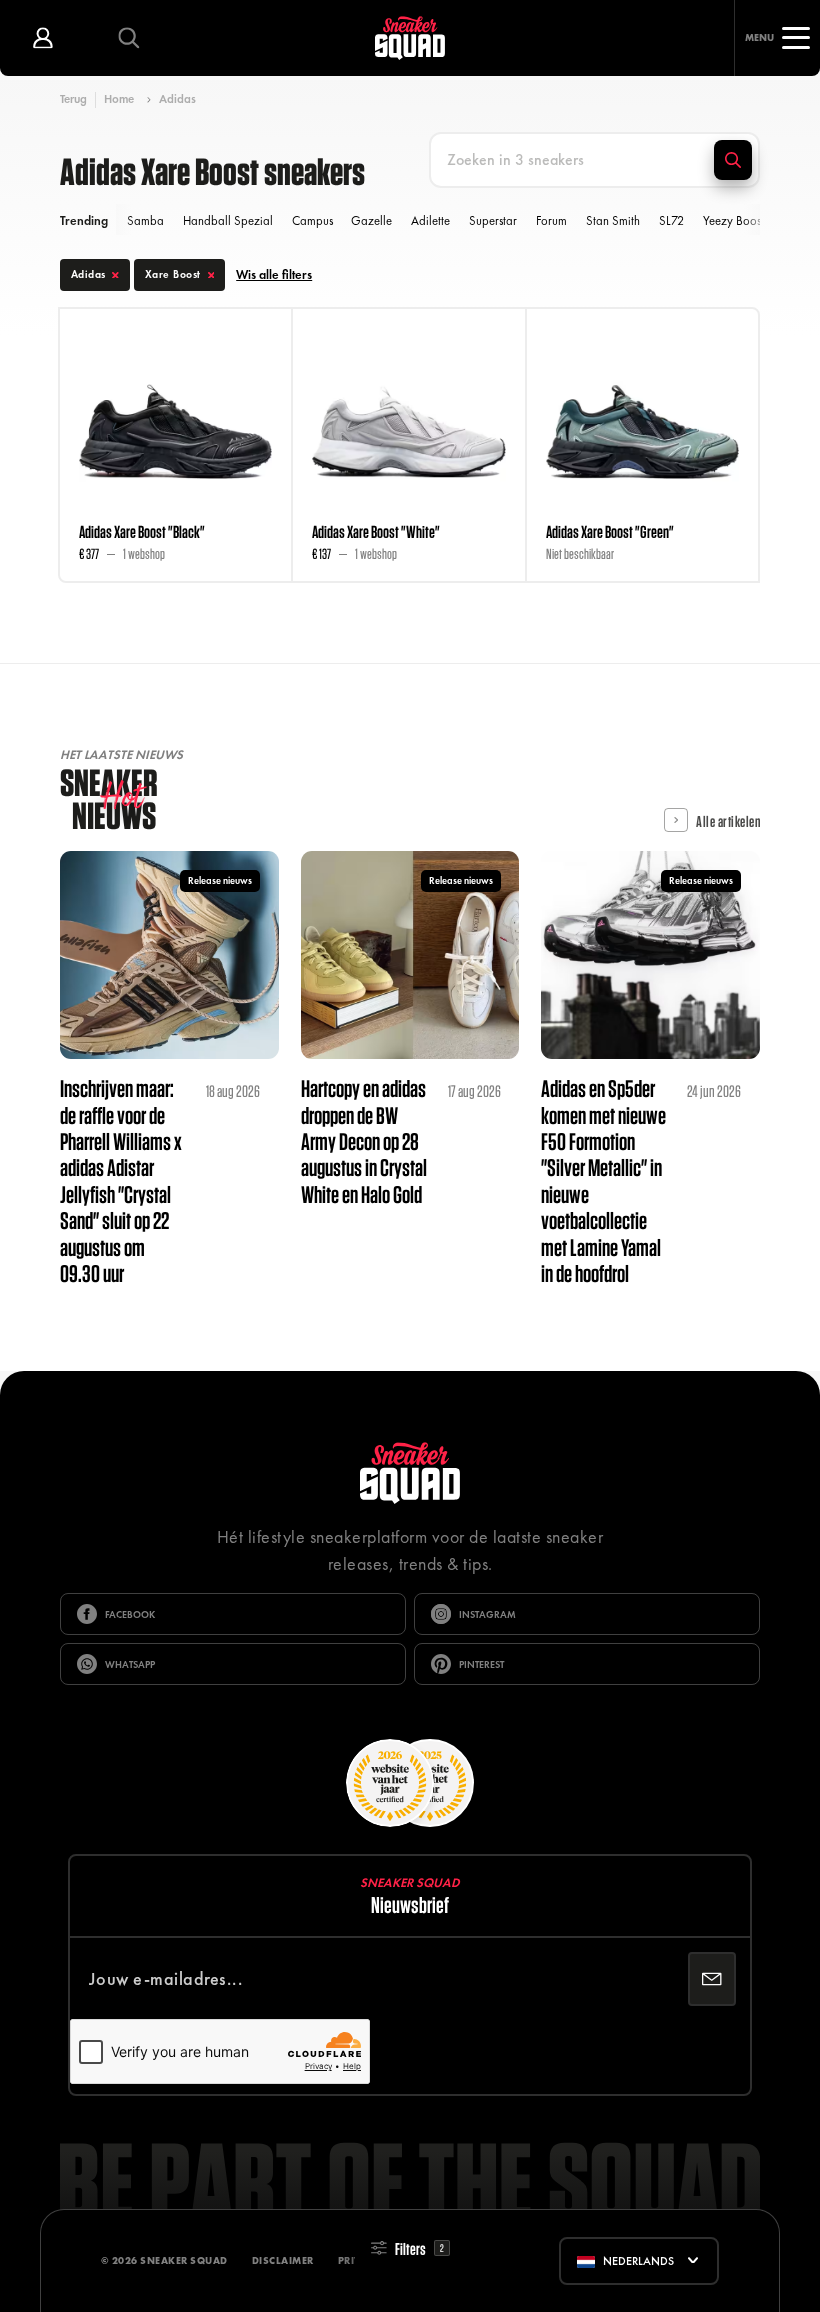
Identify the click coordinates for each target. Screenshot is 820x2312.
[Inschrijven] (712, 1979)
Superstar (493, 221)
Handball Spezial (228, 221)
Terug (73, 99)
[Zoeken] (733, 160)
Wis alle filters (274, 275)
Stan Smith (613, 221)
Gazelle (371, 221)
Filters (419, 2248)
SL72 (671, 221)
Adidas (177, 99)
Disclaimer (283, 2260)
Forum (551, 221)
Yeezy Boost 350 (745, 221)
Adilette (430, 221)
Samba (145, 221)
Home (119, 99)
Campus (312, 221)
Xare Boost (173, 274)
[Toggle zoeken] (129, 38)
